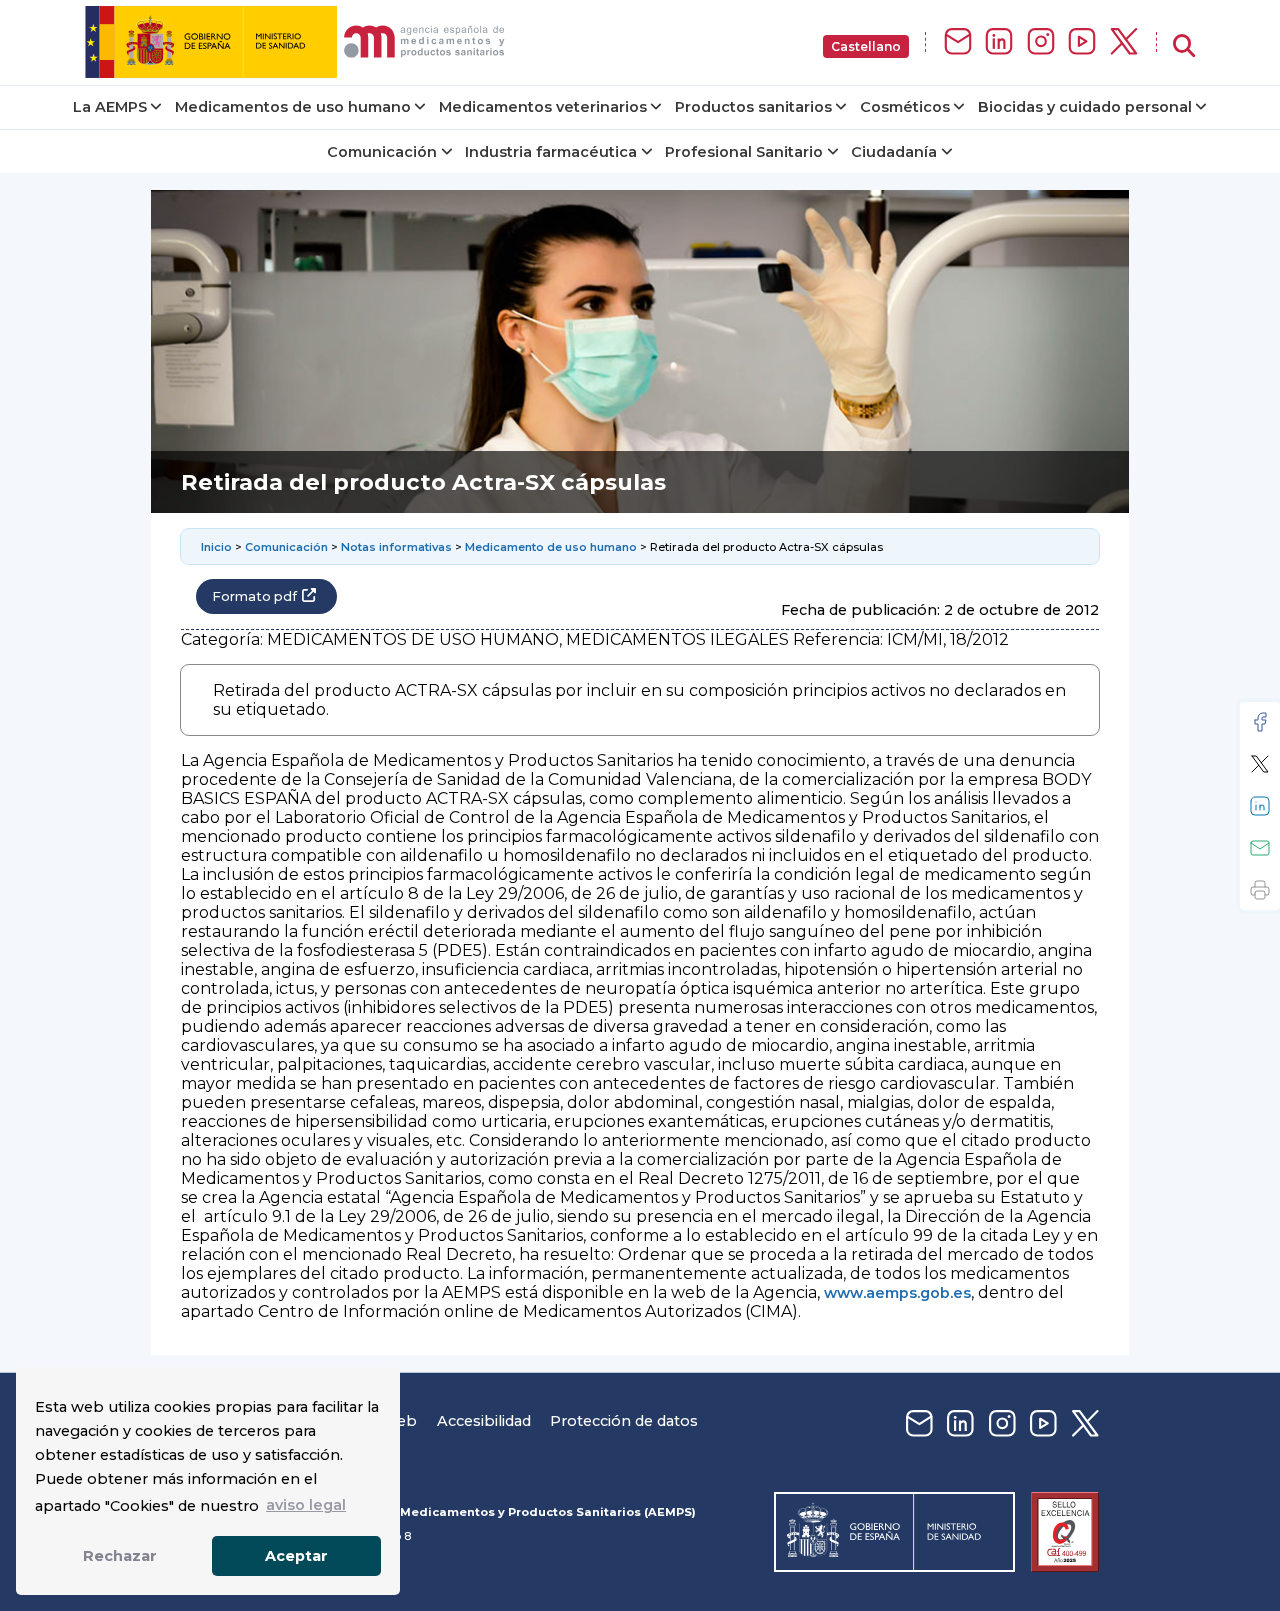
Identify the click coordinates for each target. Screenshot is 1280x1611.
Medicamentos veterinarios (543, 107)
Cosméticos (905, 107)
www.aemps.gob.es (897, 1293)
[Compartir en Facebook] (1260, 722)
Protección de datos (624, 1421)
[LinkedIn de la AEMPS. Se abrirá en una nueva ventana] (999, 42)
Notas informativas (396, 547)
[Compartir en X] (1260, 764)
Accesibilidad (484, 1421)
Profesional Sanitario (744, 152)
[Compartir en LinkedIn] (1260, 806)
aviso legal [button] (306, 1505)
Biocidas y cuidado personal (1085, 107)
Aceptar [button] (296, 1556)
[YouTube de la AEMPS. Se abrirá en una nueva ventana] (1082, 42)
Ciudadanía (894, 152)
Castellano (866, 46)
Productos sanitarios (753, 107)
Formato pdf (254, 596)
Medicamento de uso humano (551, 547)
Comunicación (382, 152)
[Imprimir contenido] (1260, 890)
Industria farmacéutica (551, 152)
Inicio (216, 547)
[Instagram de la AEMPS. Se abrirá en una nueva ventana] (1041, 42)
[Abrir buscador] (1184, 46)
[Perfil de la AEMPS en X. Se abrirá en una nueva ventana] (1124, 42)
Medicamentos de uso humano (293, 107)
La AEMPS (110, 107)
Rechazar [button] (120, 1556)
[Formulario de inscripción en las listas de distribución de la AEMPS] (958, 42)
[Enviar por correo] (1260, 848)
